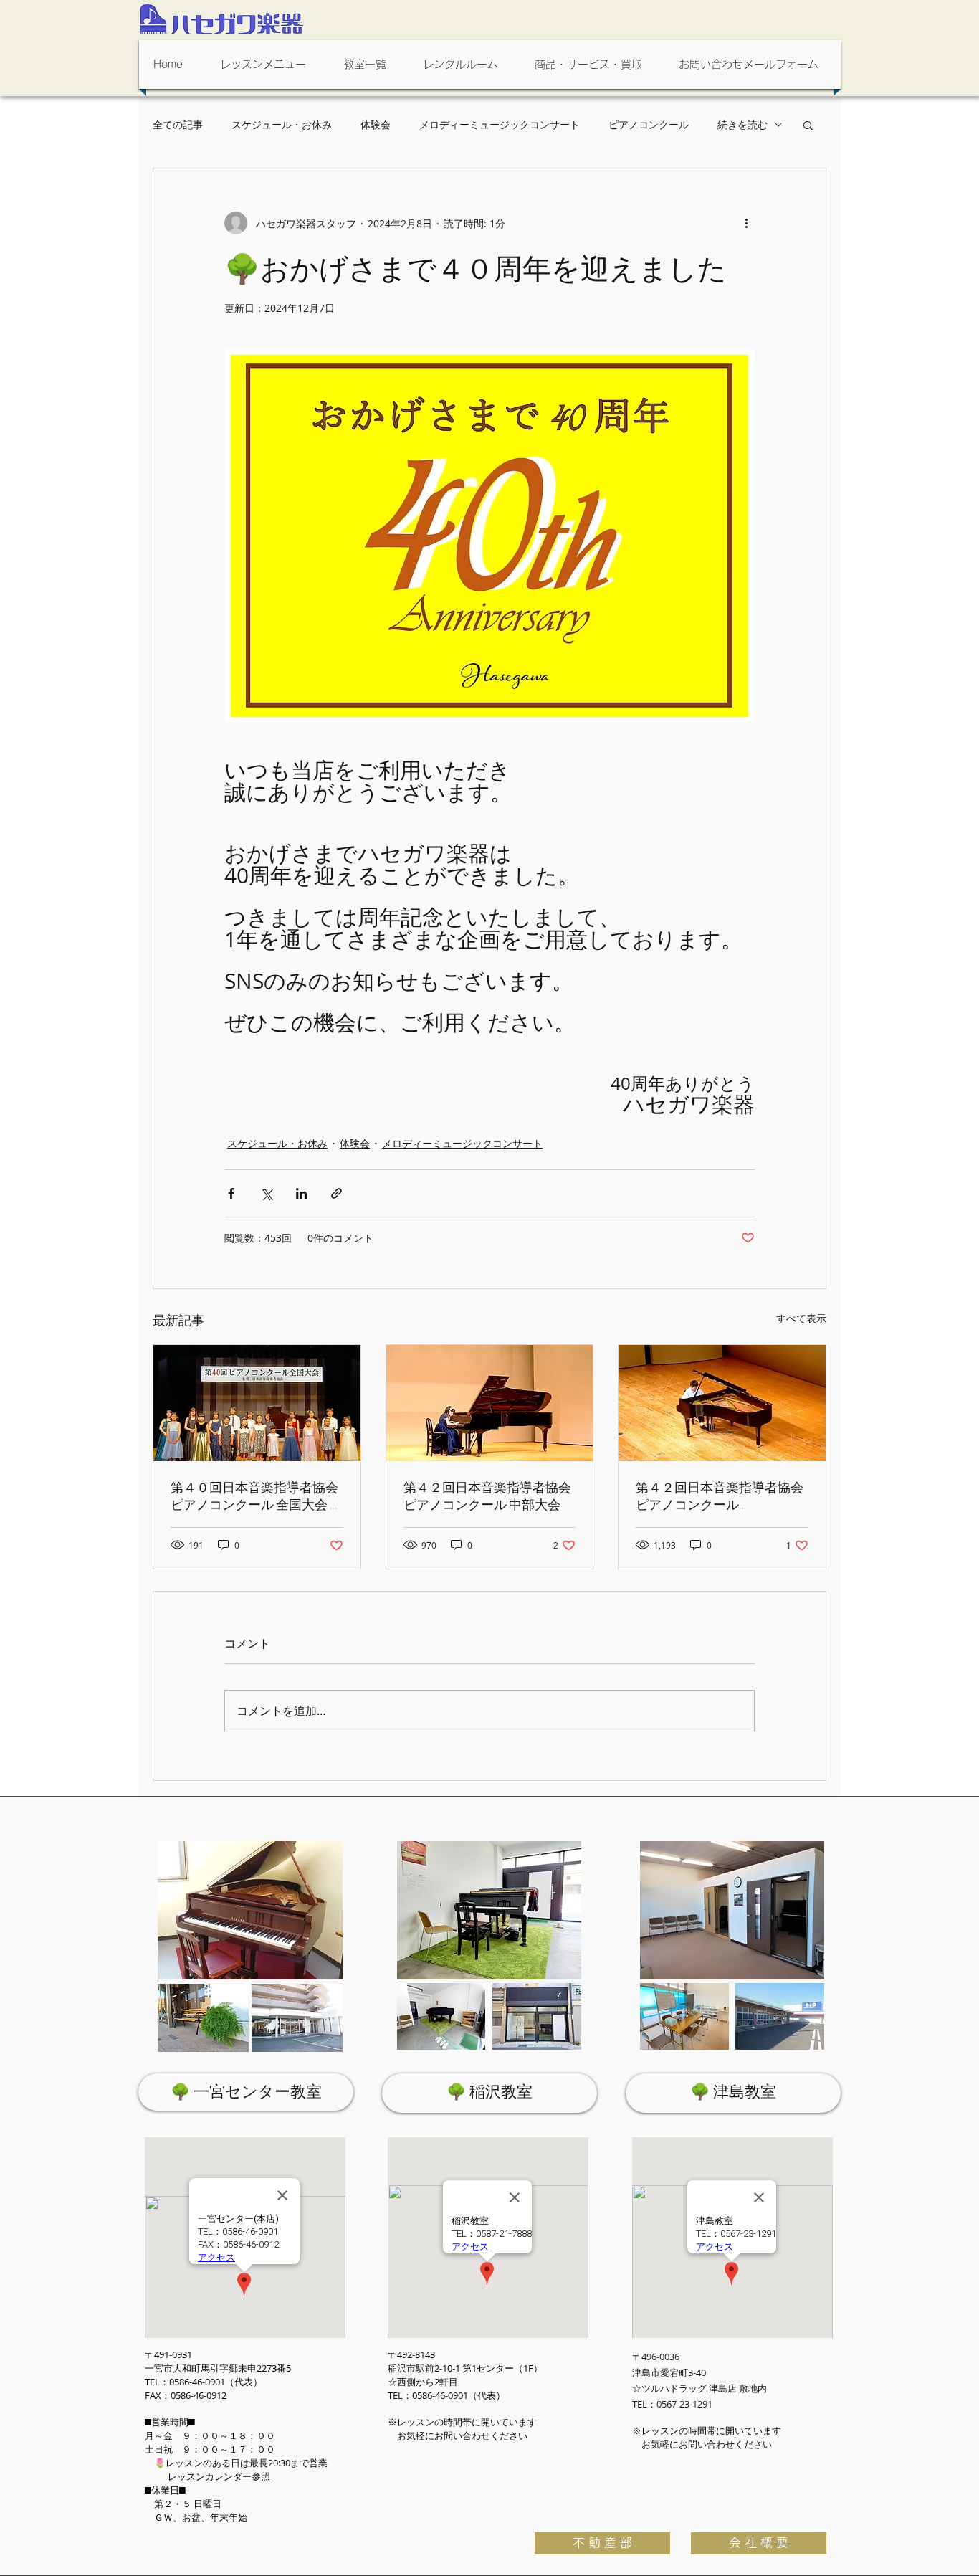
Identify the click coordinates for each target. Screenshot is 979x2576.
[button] (267, 65)
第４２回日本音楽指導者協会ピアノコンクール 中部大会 (487, 1496)
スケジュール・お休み (282, 124)
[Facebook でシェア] (231, 1193)
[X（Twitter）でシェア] (266, 1193)
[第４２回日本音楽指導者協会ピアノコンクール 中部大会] (490, 1403)
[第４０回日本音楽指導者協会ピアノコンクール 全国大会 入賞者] (257, 1403)
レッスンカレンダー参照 (219, 2476)
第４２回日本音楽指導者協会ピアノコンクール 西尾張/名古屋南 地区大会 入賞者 (721, 1496)
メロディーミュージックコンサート (500, 124)
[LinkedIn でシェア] (301, 1193)
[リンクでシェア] (336, 1193)
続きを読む (742, 124)
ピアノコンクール (649, 124)
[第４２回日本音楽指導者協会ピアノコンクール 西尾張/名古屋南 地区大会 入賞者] (722, 1403)
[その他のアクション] (746, 223)
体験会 (376, 124)
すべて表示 (801, 1318)
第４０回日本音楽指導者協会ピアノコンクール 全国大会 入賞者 (257, 1496)
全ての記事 (178, 124)
